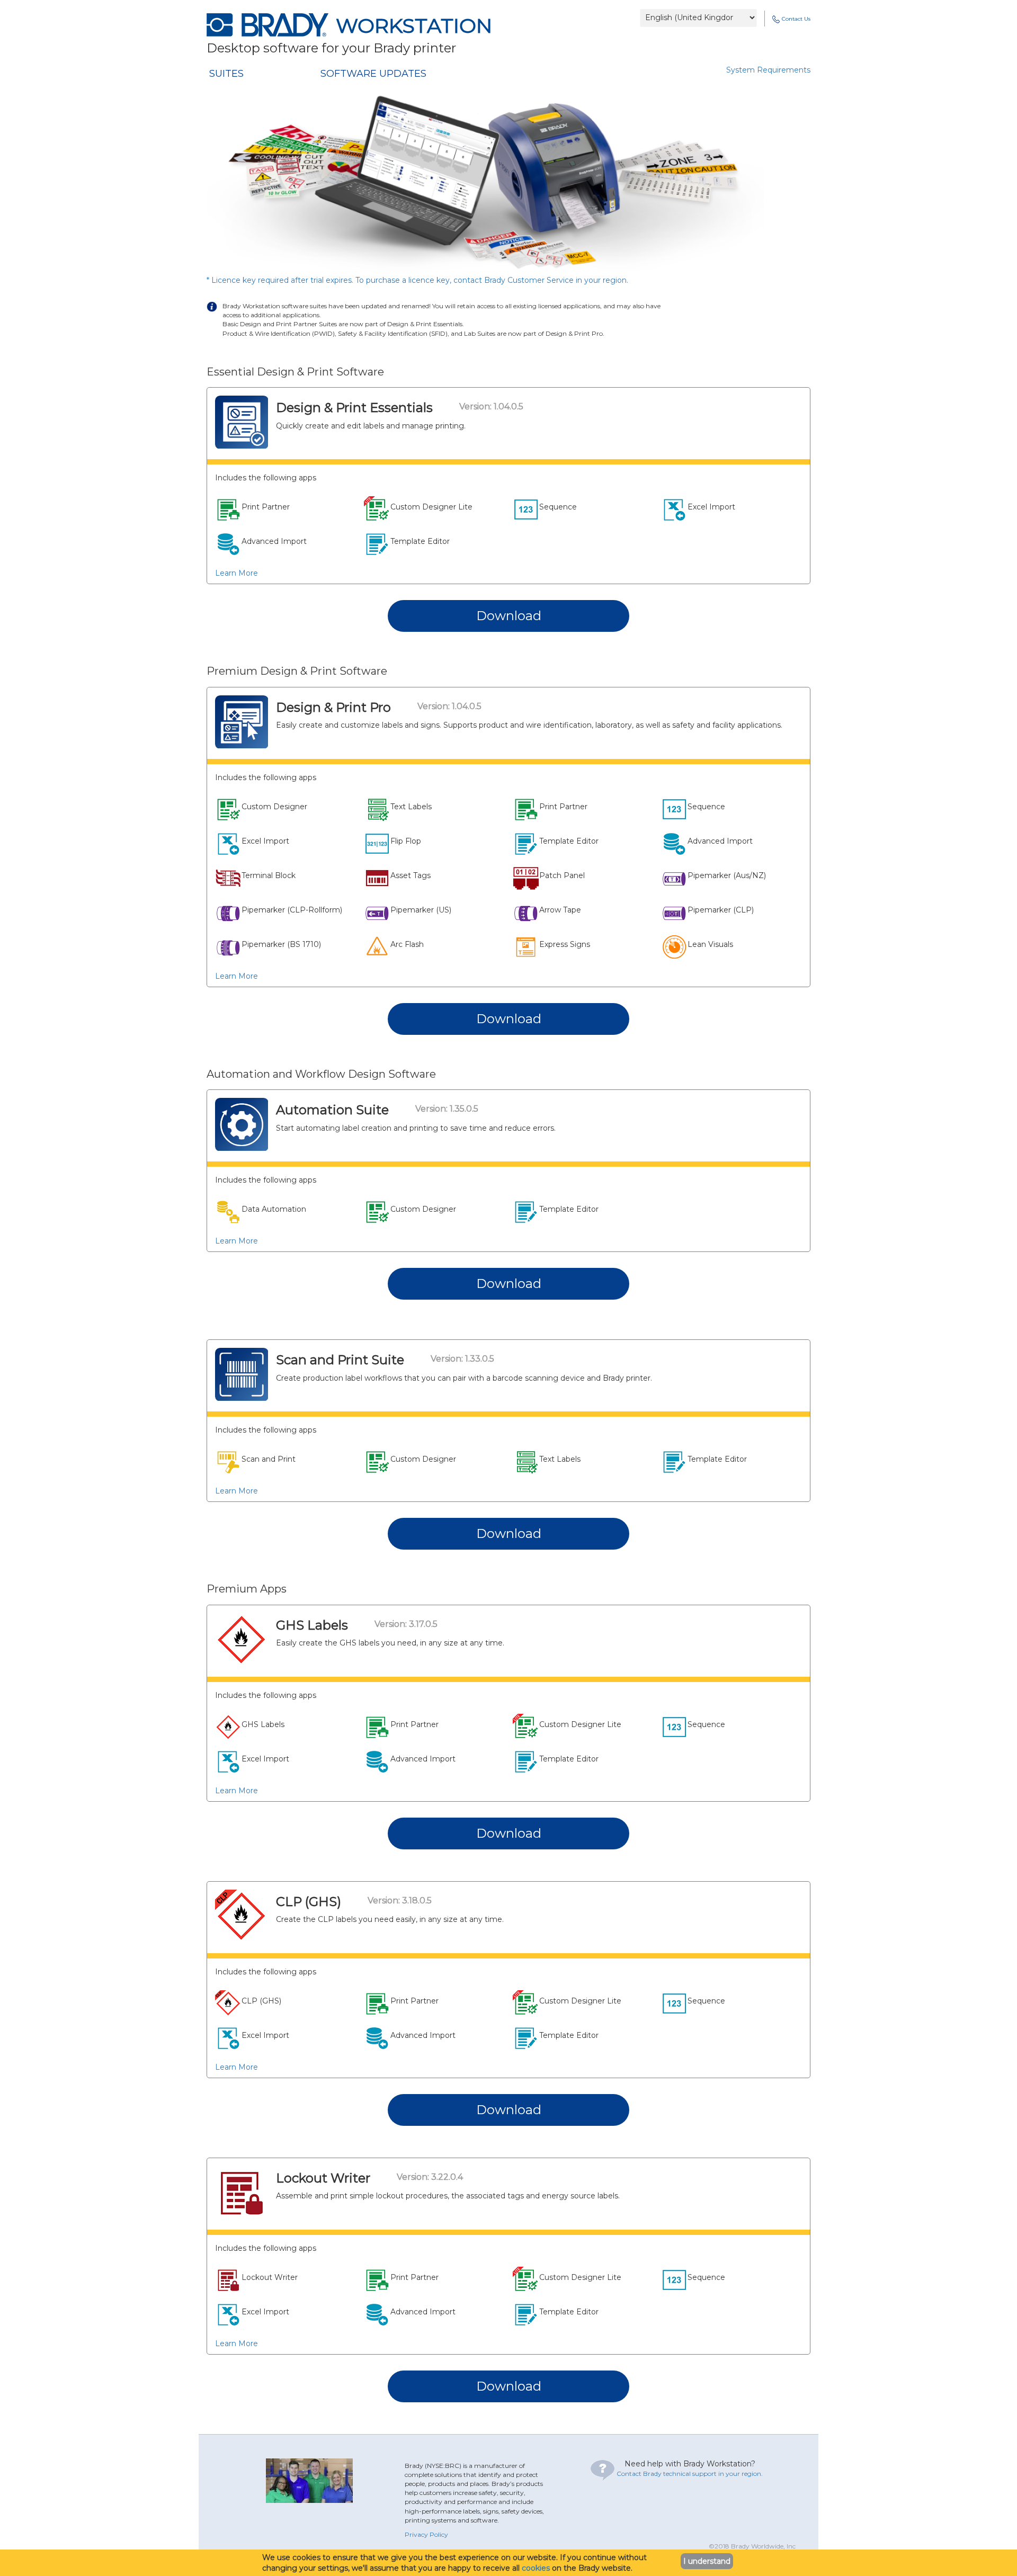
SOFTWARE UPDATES (373, 74)
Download (509, 616)
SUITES (226, 74)
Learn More (237, 573)
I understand (707, 2561)
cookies (536, 2568)
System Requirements (768, 70)
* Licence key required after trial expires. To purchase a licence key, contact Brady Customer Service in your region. (417, 280)
